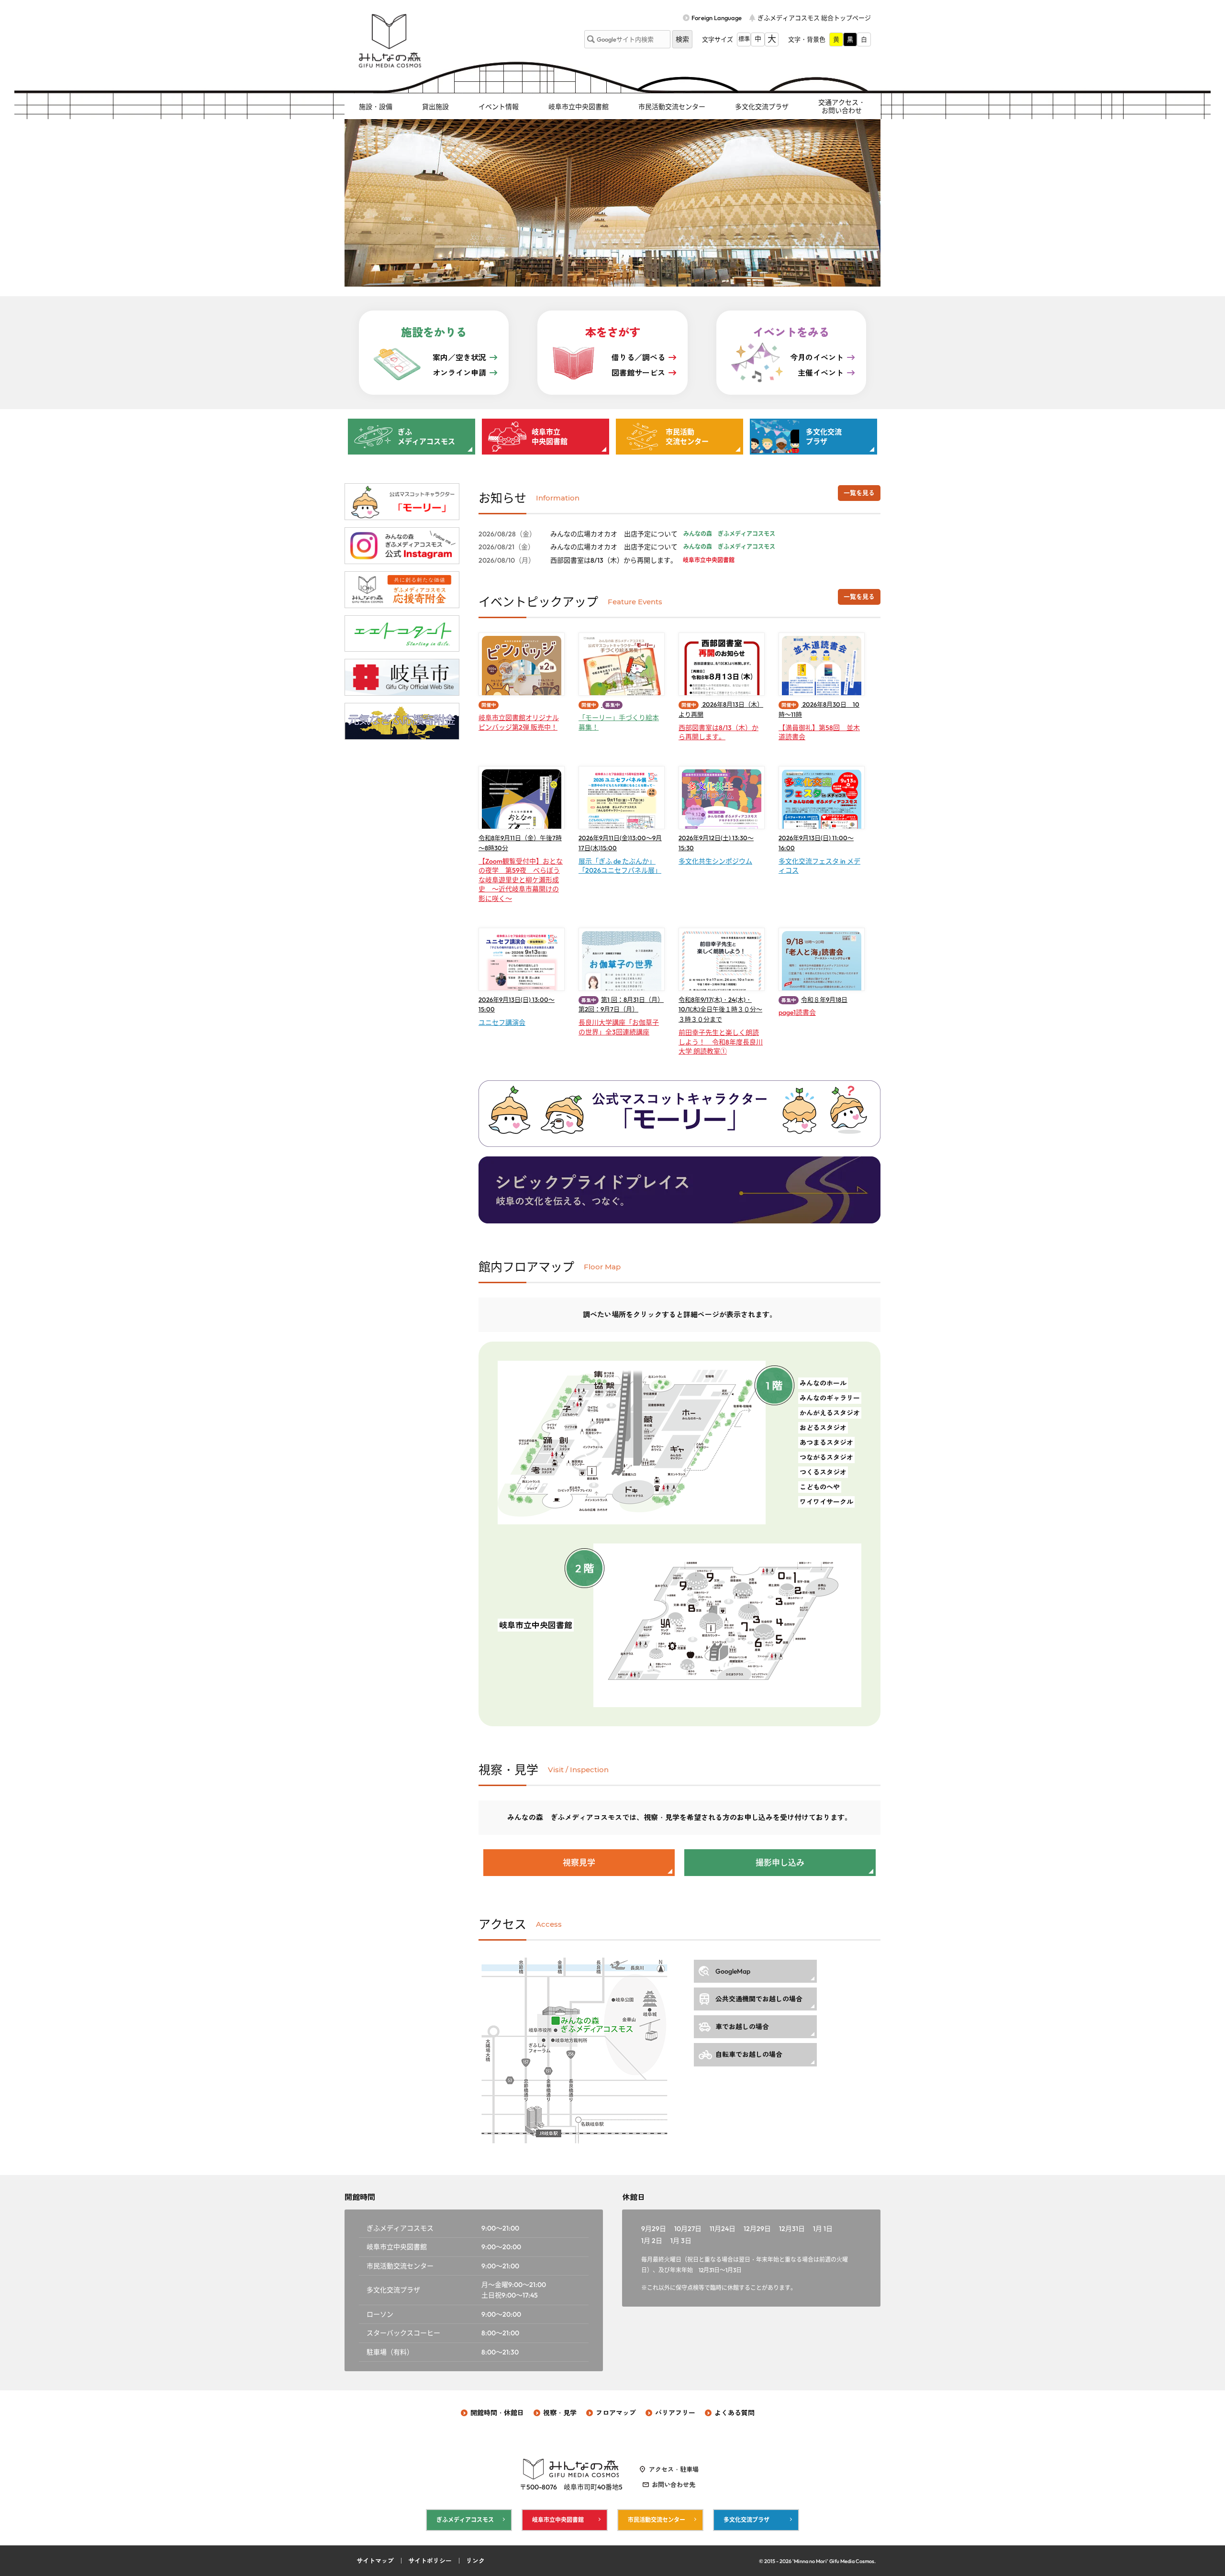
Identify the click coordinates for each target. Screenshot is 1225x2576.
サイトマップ (375, 2561)
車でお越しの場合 (742, 2027)
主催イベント (821, 373)
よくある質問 (735, 2413)
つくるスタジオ (823, 1472)
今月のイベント (817, 357)
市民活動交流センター (672, 107)
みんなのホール (823, 1383)
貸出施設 (435, 107)
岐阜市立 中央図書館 (550, 437)
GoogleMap (733, 1971)
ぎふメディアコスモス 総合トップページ (814, 18)
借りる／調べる (638, 357)
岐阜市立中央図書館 (579, 107)
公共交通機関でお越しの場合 (759, 1999)
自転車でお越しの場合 (749, 2054)
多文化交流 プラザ (824, 437)
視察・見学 (560, 2413)
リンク (475, 2561)
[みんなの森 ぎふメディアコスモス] (390, 41)
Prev (357, 203)
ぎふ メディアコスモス (426, 437)
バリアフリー (675, 2413)
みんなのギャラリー (830, 1398)
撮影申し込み (780, 1862)
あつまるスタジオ (826, 1443)
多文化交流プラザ (762, 107)
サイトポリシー (430, 2561)
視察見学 (579, 1862)
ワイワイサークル (826, 1502)
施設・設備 (376, 107)
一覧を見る (859, 493)
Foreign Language (717, 18)
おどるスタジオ (823, 1428)
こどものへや (820, 1487)
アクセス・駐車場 (674, 2469)
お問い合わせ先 (674, 2485)
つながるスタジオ (826, 1457)
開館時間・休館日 (497, 2413)
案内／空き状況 (459, 357)
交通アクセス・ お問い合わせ (842, 106)
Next (868, 203)
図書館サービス (638, 373)
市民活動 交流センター (687, 437)
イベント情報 (499, 107)
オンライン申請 (459, 373)
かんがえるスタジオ (830, 1413)
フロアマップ (616, 2413)
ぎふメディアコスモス (465, 2520)
